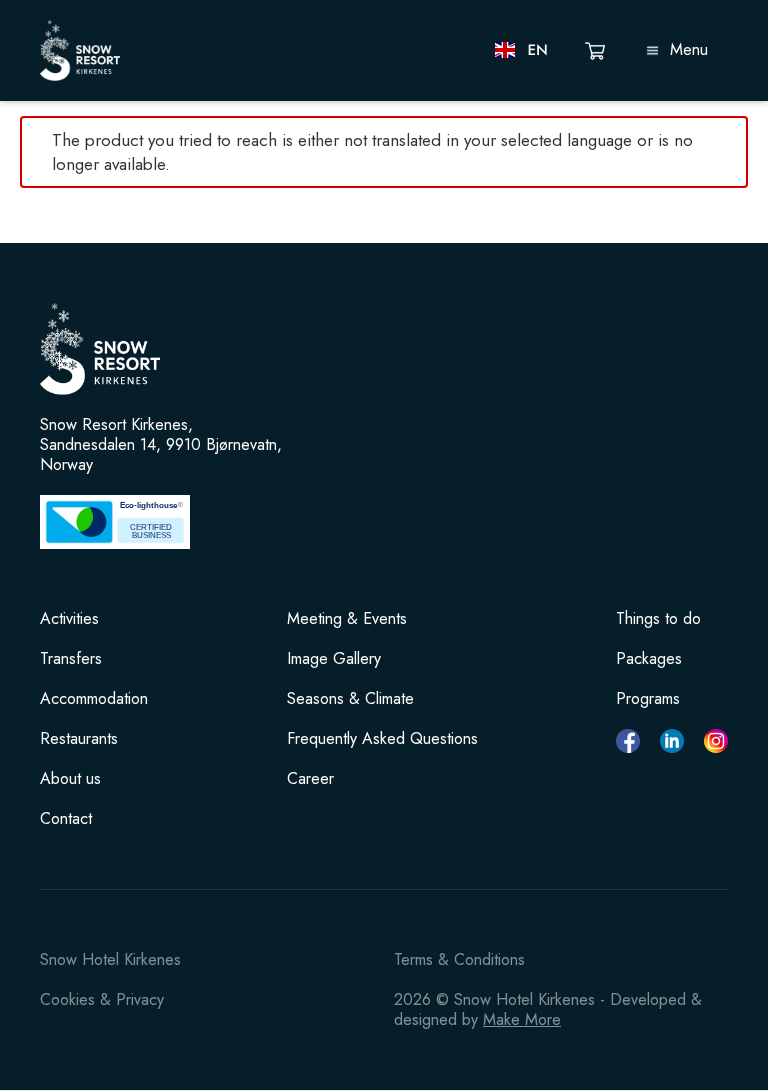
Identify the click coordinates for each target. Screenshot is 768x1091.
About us (70, 779)
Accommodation (94, 699)
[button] (522, 50)
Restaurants (79, 739)
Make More (522, 1019)
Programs (648, 699)
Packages (649, 659)
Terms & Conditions (459, 959)
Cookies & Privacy (102, 999)
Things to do (658, 619)
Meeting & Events (347, 619)
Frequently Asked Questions (382, 739)
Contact (66, 819)
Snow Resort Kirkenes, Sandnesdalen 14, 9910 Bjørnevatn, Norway (161, 445)
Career (310, 779)
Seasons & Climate (350, 699)
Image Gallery (334, 659)
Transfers (71, 659)
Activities (69, 619)
